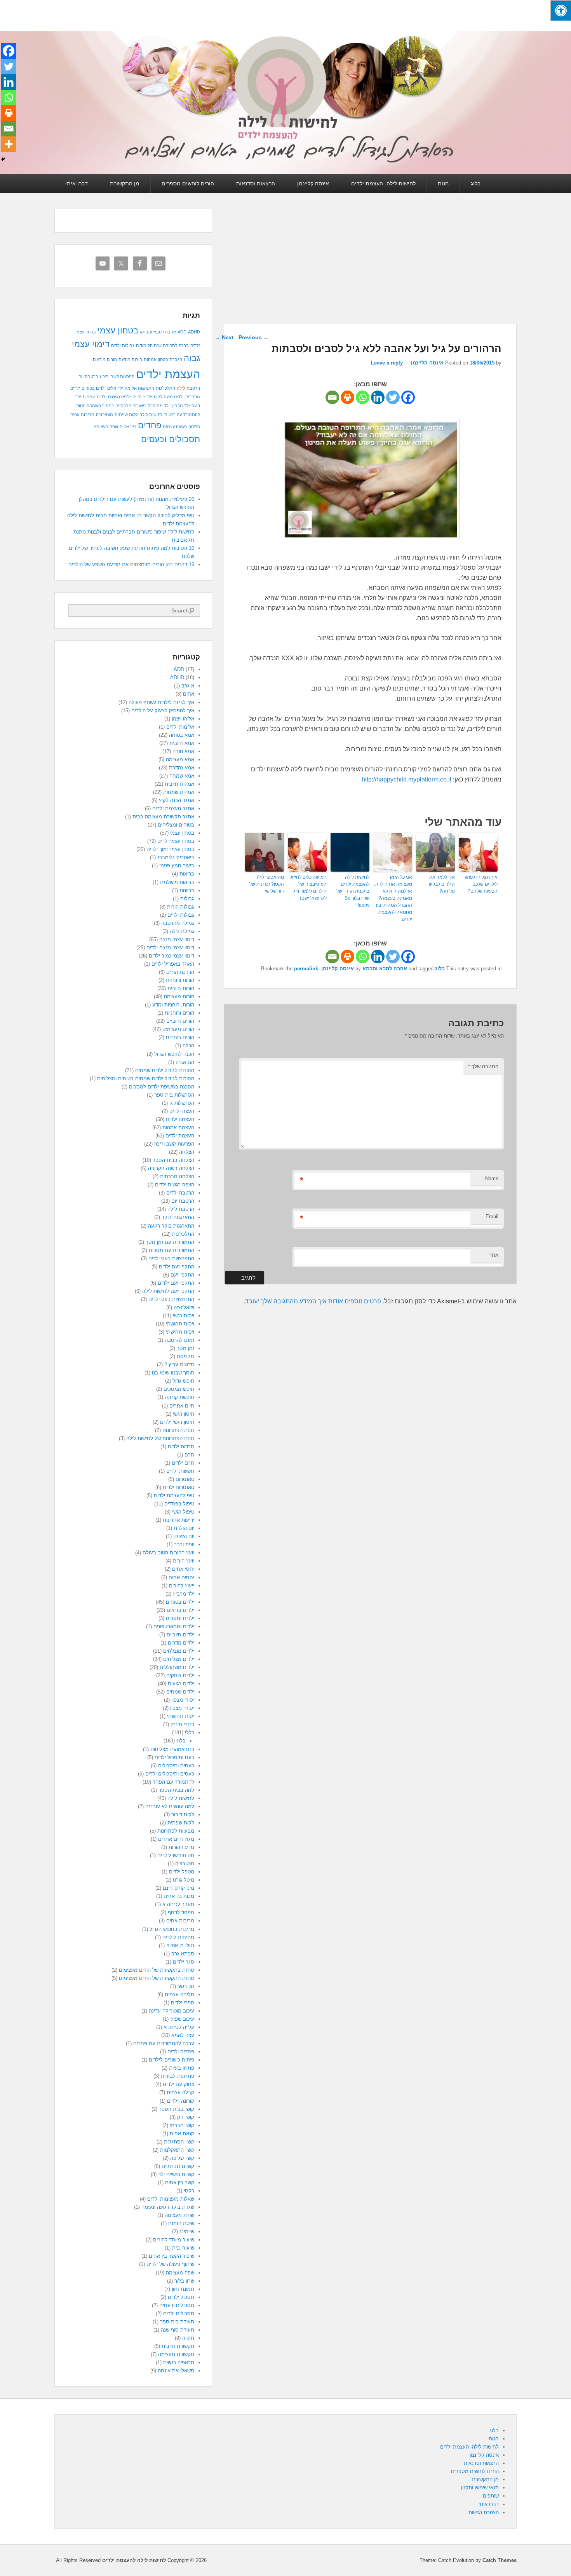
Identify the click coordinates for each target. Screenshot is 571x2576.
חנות (443, 183)
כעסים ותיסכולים (176, 1766)
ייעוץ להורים (182, 1586)
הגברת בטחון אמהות (163, 359)
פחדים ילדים (181, 2052)
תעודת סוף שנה (178, 2330)
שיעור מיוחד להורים (174, 2240)
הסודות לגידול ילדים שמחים (165, 1070)
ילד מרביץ (181, 406)
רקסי (189, 2191)
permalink (306, 969)
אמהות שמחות (179, 792)
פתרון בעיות (182, 2068)
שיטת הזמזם (181, 2223)
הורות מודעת (130, 359)
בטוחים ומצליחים (176, 825)
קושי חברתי (182, 2125)
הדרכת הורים (180, 972)
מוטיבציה (104, 415)
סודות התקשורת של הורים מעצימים (157, 1978)
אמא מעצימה (180, 760)
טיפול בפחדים (179, 1504)
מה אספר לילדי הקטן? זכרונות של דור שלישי (267, 884)
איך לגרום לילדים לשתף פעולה (161, 702)
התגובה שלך (483, 1067)
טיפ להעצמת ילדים (174, 1496)
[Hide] (3, 159)
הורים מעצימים (178, 1029)
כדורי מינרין (182, 1724)
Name (492, 1178)
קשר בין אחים (180, 2183)
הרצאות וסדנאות (256, 183)
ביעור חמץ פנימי (177, 866)
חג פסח (185, 1356)
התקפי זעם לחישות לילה (168, 1291)
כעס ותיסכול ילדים (174, 1757)
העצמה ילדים (180, 1119)
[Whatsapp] (363, 397)
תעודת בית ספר (177, 2322)
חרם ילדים (183, 1463)
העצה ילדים (182, 1111)
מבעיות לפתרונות (176, 1831)
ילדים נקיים (142, 397)
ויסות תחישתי (180, 1332)
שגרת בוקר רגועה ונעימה (168, 2207)
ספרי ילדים (183, 2003)
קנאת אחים (182, 2134)
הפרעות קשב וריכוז (117, 377)
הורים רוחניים (180, 1037)
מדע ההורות (181, 1847)
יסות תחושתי (181, 1716)
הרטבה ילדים (180, 1193)
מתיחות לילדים (178, 1937)
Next (224, 337)
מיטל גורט (184, 1880)
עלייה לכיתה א (179, 2027)
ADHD (194, 332)
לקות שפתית (126, 415)
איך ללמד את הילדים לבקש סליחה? (442, 884)
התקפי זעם (182, 1275)
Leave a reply (387, 363)
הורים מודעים (105, 359)
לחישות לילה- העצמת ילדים (383, 183)
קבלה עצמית (180, 2092)
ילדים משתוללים (169, 397)
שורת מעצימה (179, 2215)
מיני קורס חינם (178, 1888)
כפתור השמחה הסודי (95, 406)
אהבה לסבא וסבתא (385, 969)
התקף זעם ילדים (177, 1267)
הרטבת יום (88, 377)
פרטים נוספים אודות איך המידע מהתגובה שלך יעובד (313, 1301)
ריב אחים (128, 427)
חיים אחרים (182, 1406)
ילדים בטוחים (94, 388)
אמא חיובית (182, 743)
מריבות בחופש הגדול (172, 1929)
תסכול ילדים (181, 2297)
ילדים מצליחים (179, 1659)
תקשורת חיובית (178, 2346)
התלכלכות (165, 388)
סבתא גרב (183, 1954)
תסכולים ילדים (179, 2314)
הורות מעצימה (179, 997)
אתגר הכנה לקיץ (177, 800)
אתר (494, 1255)
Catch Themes (500, 2560)
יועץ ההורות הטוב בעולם (168, 1553)
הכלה (188, 1046)
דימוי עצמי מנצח (177, 939)
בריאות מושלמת (177, 882)
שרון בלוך (184, 2281)
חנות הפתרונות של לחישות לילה (160, 1438)
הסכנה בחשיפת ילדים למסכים (162, 1087)
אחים (189, 694)
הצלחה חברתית (177, 1176)
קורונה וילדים (181, 2101)
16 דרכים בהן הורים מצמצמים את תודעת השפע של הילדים (131, 564)
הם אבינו (185, 1062)
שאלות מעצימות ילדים (171, 2199)
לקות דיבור (183, 1815)
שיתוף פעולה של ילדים (170, 2264)
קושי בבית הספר (177, 2109)
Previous (254, 337)
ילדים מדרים (181, 1643)
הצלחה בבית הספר (173, 1160)
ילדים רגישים (119, 397)
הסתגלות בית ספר (174, 1095)
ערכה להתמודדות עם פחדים (164, 2043)
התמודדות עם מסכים (171, 1250)
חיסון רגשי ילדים (177, 1422)
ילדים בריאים (180, 1610)
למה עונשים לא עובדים (170, 1806)
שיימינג (187, 2232)
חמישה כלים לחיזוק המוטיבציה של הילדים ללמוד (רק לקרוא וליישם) (308, 888)
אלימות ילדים (180, 727)
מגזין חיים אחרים (176, 1839)
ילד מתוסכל (159, 406)
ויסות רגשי (184, 1316)
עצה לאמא (183, 2035)
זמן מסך (185, 1348)
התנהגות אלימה (139, 388)
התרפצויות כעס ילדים (171, 1299)
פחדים (150, 425)
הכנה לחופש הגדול (174, 1054)
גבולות (187, 899)
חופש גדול (183, 1381)
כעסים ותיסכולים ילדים (170, 1774)
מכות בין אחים (179, 1896)
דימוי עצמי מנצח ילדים (170, 948)
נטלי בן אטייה (180, 1946)
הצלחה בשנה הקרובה (171, 1168)
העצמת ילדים (168, 374)
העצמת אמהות (178, 1128)
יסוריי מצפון (182, 1708)
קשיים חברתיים (178, 2166)
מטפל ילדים (182, 1872)
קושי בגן (186, 2117)
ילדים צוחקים (180, 1675)
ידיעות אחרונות (178, 1520)
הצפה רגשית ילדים (175, 1185)
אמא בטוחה (182, 735)
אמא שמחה (182, 776)
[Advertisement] (370, 266)
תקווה (188, 2338)
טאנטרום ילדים (178, 1487)
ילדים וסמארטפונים (174, 1626)
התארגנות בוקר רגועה (171, 1226)
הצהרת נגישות (484, 2512)
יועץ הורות (184, 1561)
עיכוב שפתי (182, 2019)
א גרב (188, 686)
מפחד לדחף (181, 1912)
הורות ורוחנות (180, 980)
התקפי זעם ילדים (176, 1283)
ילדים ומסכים (180, 1618)
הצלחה (187, 1152)
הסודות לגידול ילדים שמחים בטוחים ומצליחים (146, 1079)
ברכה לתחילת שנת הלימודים (162, 345)
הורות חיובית (181, 988)
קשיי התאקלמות (177, 2150)
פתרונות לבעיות (178, 2076)
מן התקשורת (125, 183)
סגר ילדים (184, 1962)
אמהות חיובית (179, 784)
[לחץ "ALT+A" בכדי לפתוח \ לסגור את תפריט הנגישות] (561, 10)
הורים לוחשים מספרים (188, 183)
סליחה (194, 427)
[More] (9, 144)
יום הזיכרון (184, 1536)
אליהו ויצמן (183, 719)
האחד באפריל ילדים (173, 964)
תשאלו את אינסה (176, 2371)
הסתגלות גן (182, 1103)
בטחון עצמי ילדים (176, 841)
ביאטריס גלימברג (176, 857)
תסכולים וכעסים (171, 439)
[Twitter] (393, 397)
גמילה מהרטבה (178, 923)
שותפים (491, 2496)
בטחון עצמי (118, 331)
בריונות (187, 890)
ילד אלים (115, 388)
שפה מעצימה (106, 427)
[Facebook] (408, 397)
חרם (189, 1455)
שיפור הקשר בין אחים (171, 2256)
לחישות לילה (151, 415)
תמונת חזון (183, 2289)
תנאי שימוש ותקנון (480, 2488)
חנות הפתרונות (178, 1430)
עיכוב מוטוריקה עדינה (171, 2011)
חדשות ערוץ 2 (179, 1365)
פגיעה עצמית (175, 427)
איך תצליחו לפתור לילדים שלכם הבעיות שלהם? (480, 884)
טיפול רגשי (183, 1512)
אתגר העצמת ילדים (173, 808)
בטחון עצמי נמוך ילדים (170, 849)
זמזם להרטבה (179, 1340)
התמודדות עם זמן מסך (170, 1242)
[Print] (347, 397)
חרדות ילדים (181, 1447)
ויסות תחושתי (180, 1324)
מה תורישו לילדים (176, 1855)
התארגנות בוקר (178, 1217)
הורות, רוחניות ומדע (173, 1005)
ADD (182, 332)
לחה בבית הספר (176, 1790)
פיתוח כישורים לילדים (171, 2060)
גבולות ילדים (123, 345)
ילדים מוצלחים (179, 1651)
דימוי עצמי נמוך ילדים (171, 956)
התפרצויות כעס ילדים (171, 1258)
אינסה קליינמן (313, 183)
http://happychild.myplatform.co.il (406, 779)
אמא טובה (183, 751)
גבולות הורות (181, 907)
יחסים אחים (181, 1578)
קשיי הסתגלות (179, 2142)
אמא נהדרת (182, 768)
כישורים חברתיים (131, 406)
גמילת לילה (182, 931)
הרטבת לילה (188, 388)
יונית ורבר (184, 1544)
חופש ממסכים (179, 1389)
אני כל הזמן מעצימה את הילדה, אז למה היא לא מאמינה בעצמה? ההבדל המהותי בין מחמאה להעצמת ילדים (393, 898)
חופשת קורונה (179, 1397)
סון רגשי (186, 1986)
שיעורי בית (183, 2248)
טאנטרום (185, 1479)
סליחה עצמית (179, 1994)
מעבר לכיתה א (178, 1904)
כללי (190, 1733)
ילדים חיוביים (180, 1635)
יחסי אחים (183, 1569)
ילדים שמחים (95, 397)
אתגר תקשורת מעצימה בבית (163, 817)
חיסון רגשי (184, 1414)
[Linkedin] (378, 397)
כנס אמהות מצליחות (172, 1749)
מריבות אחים (82, 415)
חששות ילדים (180, 1471)
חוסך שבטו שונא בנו (173, 1373)
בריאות (187, 874)
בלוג (476, 183)
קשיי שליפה (182, 2158)
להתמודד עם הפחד (173, 1782)
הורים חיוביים (180, 1021)
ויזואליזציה (184, 1307)
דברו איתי (77, 183)
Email (492, 1216)
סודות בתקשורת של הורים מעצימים (157, 1970)
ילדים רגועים (181, 1684)
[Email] (332, 397)
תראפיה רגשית (179, 2362)
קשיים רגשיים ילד (176, 2174)
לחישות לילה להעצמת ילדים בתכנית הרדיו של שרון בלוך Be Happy (353, 891)
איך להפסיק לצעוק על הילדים (163, 711)
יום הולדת (184, 1528)
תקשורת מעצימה (176, 2354)
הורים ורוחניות (179, 1013)
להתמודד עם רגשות (182, 415)
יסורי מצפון (183, 1700)
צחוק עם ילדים (178, 2084)
